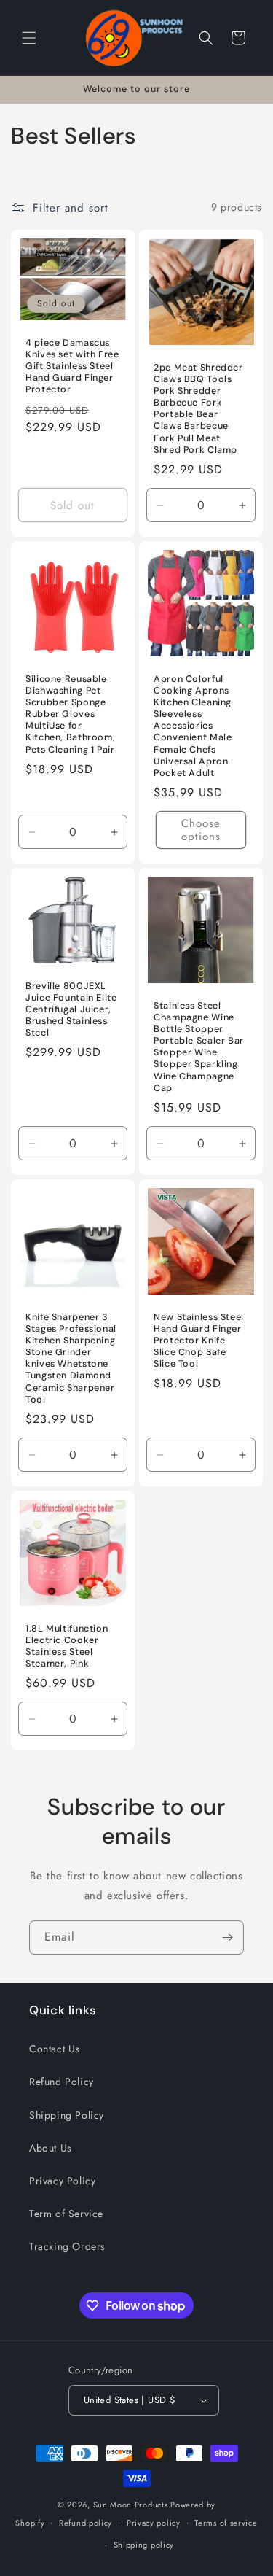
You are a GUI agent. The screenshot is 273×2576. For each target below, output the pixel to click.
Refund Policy (62, 2082)
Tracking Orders (67, 2246)
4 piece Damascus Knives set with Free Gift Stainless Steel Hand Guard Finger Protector (72, 366)
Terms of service (226, 2523)
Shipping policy (144, 2545)
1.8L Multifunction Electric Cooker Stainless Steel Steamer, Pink (67, 1646)
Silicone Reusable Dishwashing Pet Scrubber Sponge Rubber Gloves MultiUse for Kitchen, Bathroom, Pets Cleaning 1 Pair (70, 714)
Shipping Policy (67, 2115)
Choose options (200, 830)
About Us (51, 2148)
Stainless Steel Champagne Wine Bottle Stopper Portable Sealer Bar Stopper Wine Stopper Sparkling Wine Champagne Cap (199, 1046)
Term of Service (66, 2214)
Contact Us (55, 2049)
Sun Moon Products (131, 2505)
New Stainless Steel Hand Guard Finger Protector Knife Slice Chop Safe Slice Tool (199, 1340)
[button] (29, 38)
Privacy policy (154, 2523)
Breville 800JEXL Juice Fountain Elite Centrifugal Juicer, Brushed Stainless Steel (71, 1009)
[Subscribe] (227, 1937)
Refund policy (86, 2523)
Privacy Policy (62, 2181)
